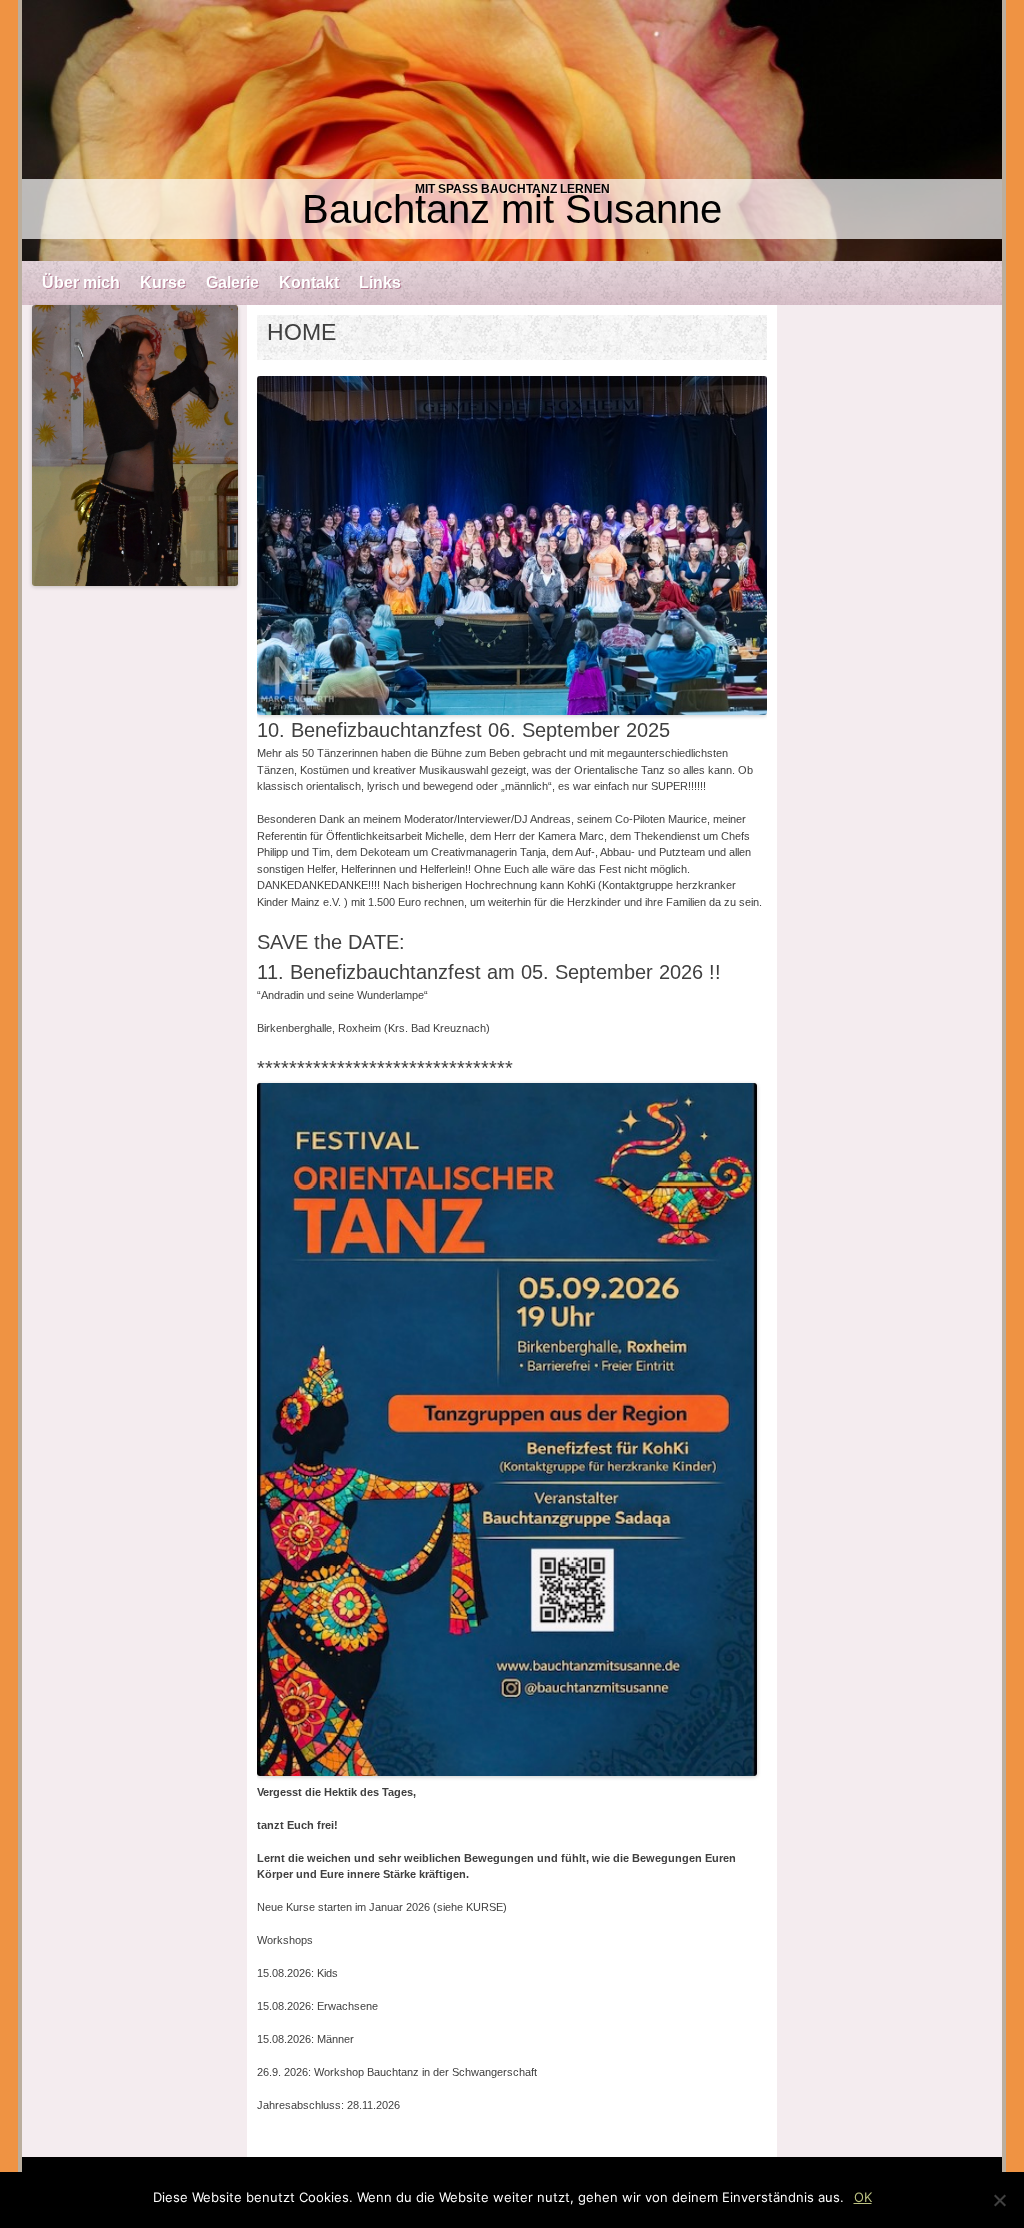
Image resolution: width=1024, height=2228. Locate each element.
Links (380, 282)
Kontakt (309, 282)
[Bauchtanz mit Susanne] (512, 130)
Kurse (163, 282)
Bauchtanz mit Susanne (512, 209)
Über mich (81, 282)
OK (863, 2197)
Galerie (232, 282)
